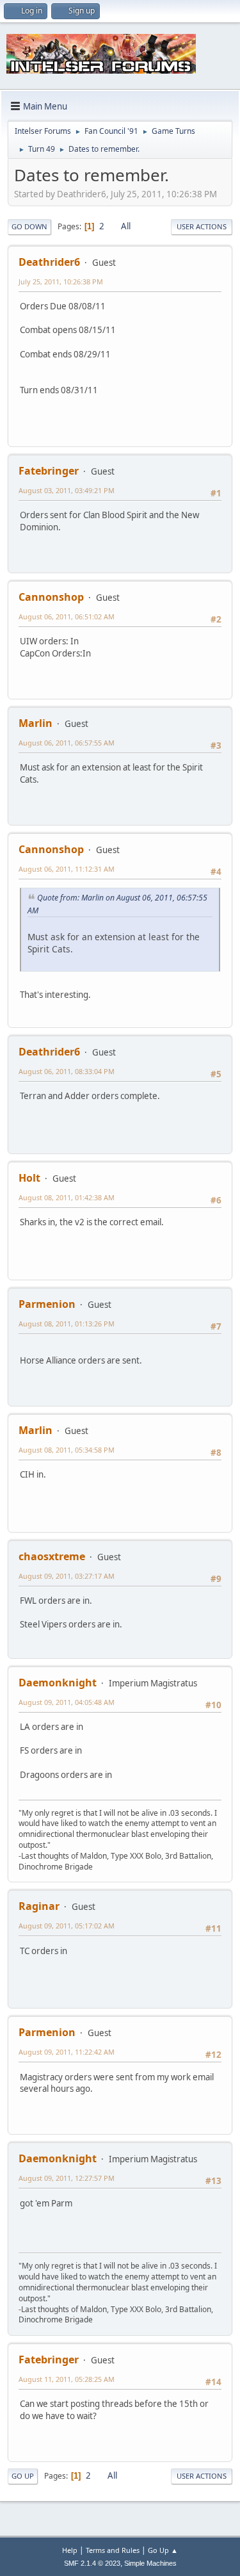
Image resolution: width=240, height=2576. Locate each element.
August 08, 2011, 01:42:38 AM (67, 1197)
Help (70, 2550)
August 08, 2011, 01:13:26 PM (67, 1324)
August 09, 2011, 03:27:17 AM (67, 1576)
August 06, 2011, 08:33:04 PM (67, 1071)
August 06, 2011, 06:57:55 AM (67, 743)
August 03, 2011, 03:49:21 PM (67, 490)
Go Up (23, 2476)
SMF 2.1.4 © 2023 (92, 2563)
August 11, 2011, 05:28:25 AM (67, 2379)
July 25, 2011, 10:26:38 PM (61, 281)
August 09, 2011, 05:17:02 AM (67, 1926)
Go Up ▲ (163, 2550)
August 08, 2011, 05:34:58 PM (67, 1450)
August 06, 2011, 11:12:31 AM (67, 869)
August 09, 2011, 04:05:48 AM (67, 1702)
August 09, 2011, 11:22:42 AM (67, 2052)
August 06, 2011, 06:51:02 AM (67, 616)
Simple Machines (150, 2563)
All (126, 226)
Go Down (29, 226)
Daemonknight (58, 1683)
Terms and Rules (113, 2550)
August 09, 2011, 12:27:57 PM (67, 2178)
